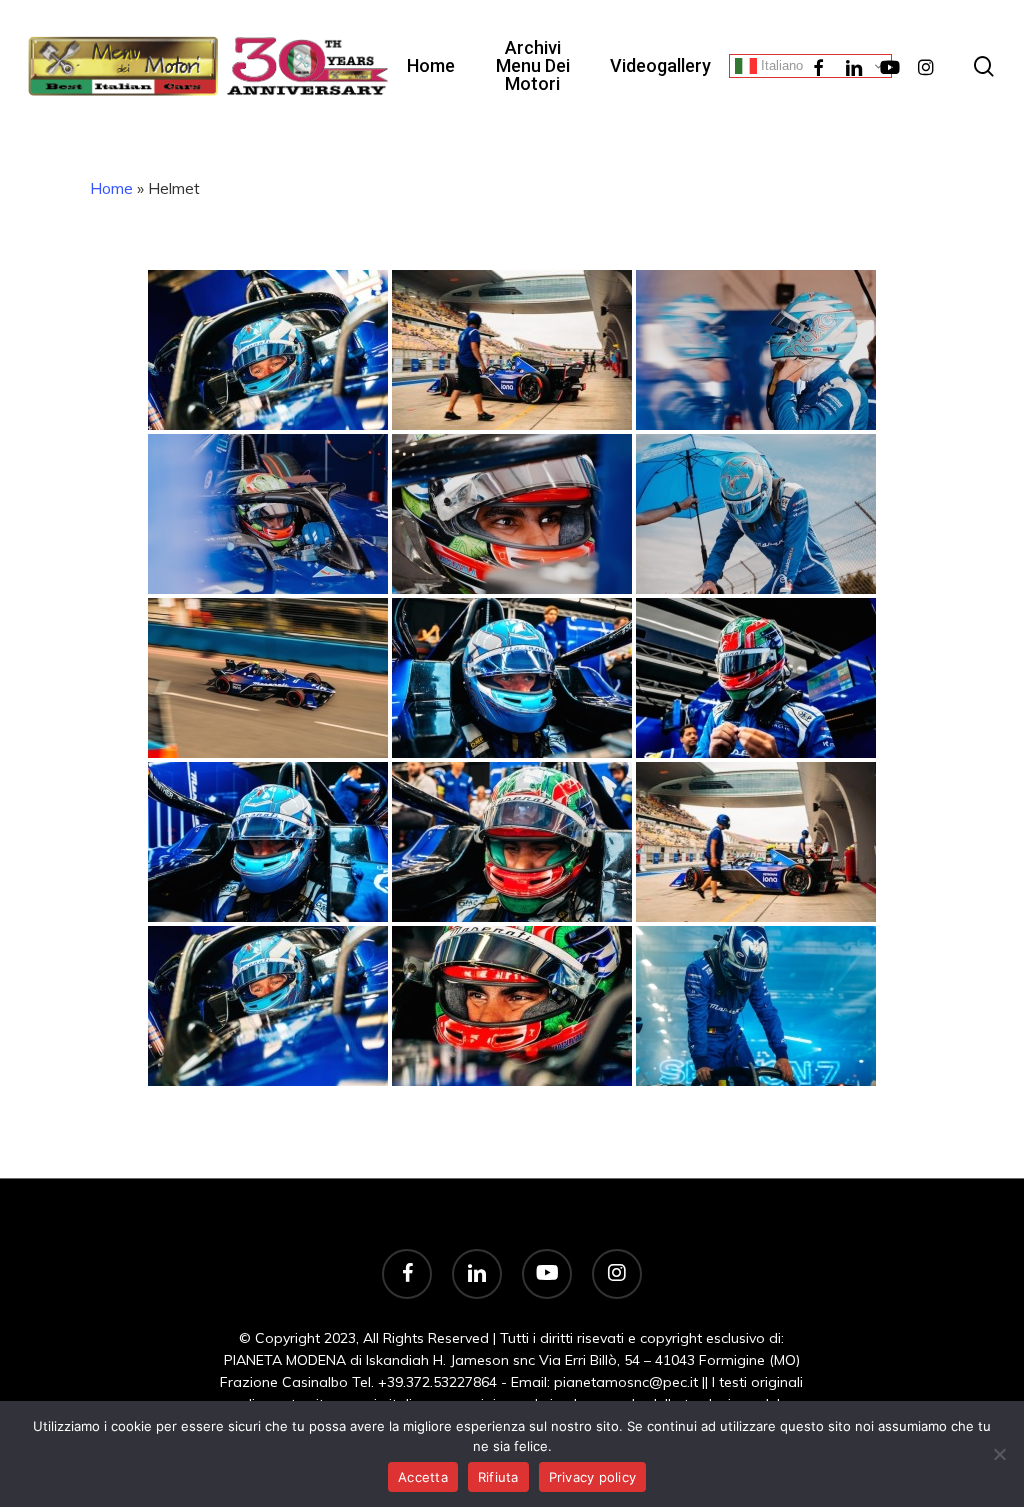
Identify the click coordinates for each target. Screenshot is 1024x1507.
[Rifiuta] (999, 1454)
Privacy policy (593, 1477)
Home (111, 188)
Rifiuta (498, 1477)
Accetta (423, 1477)
